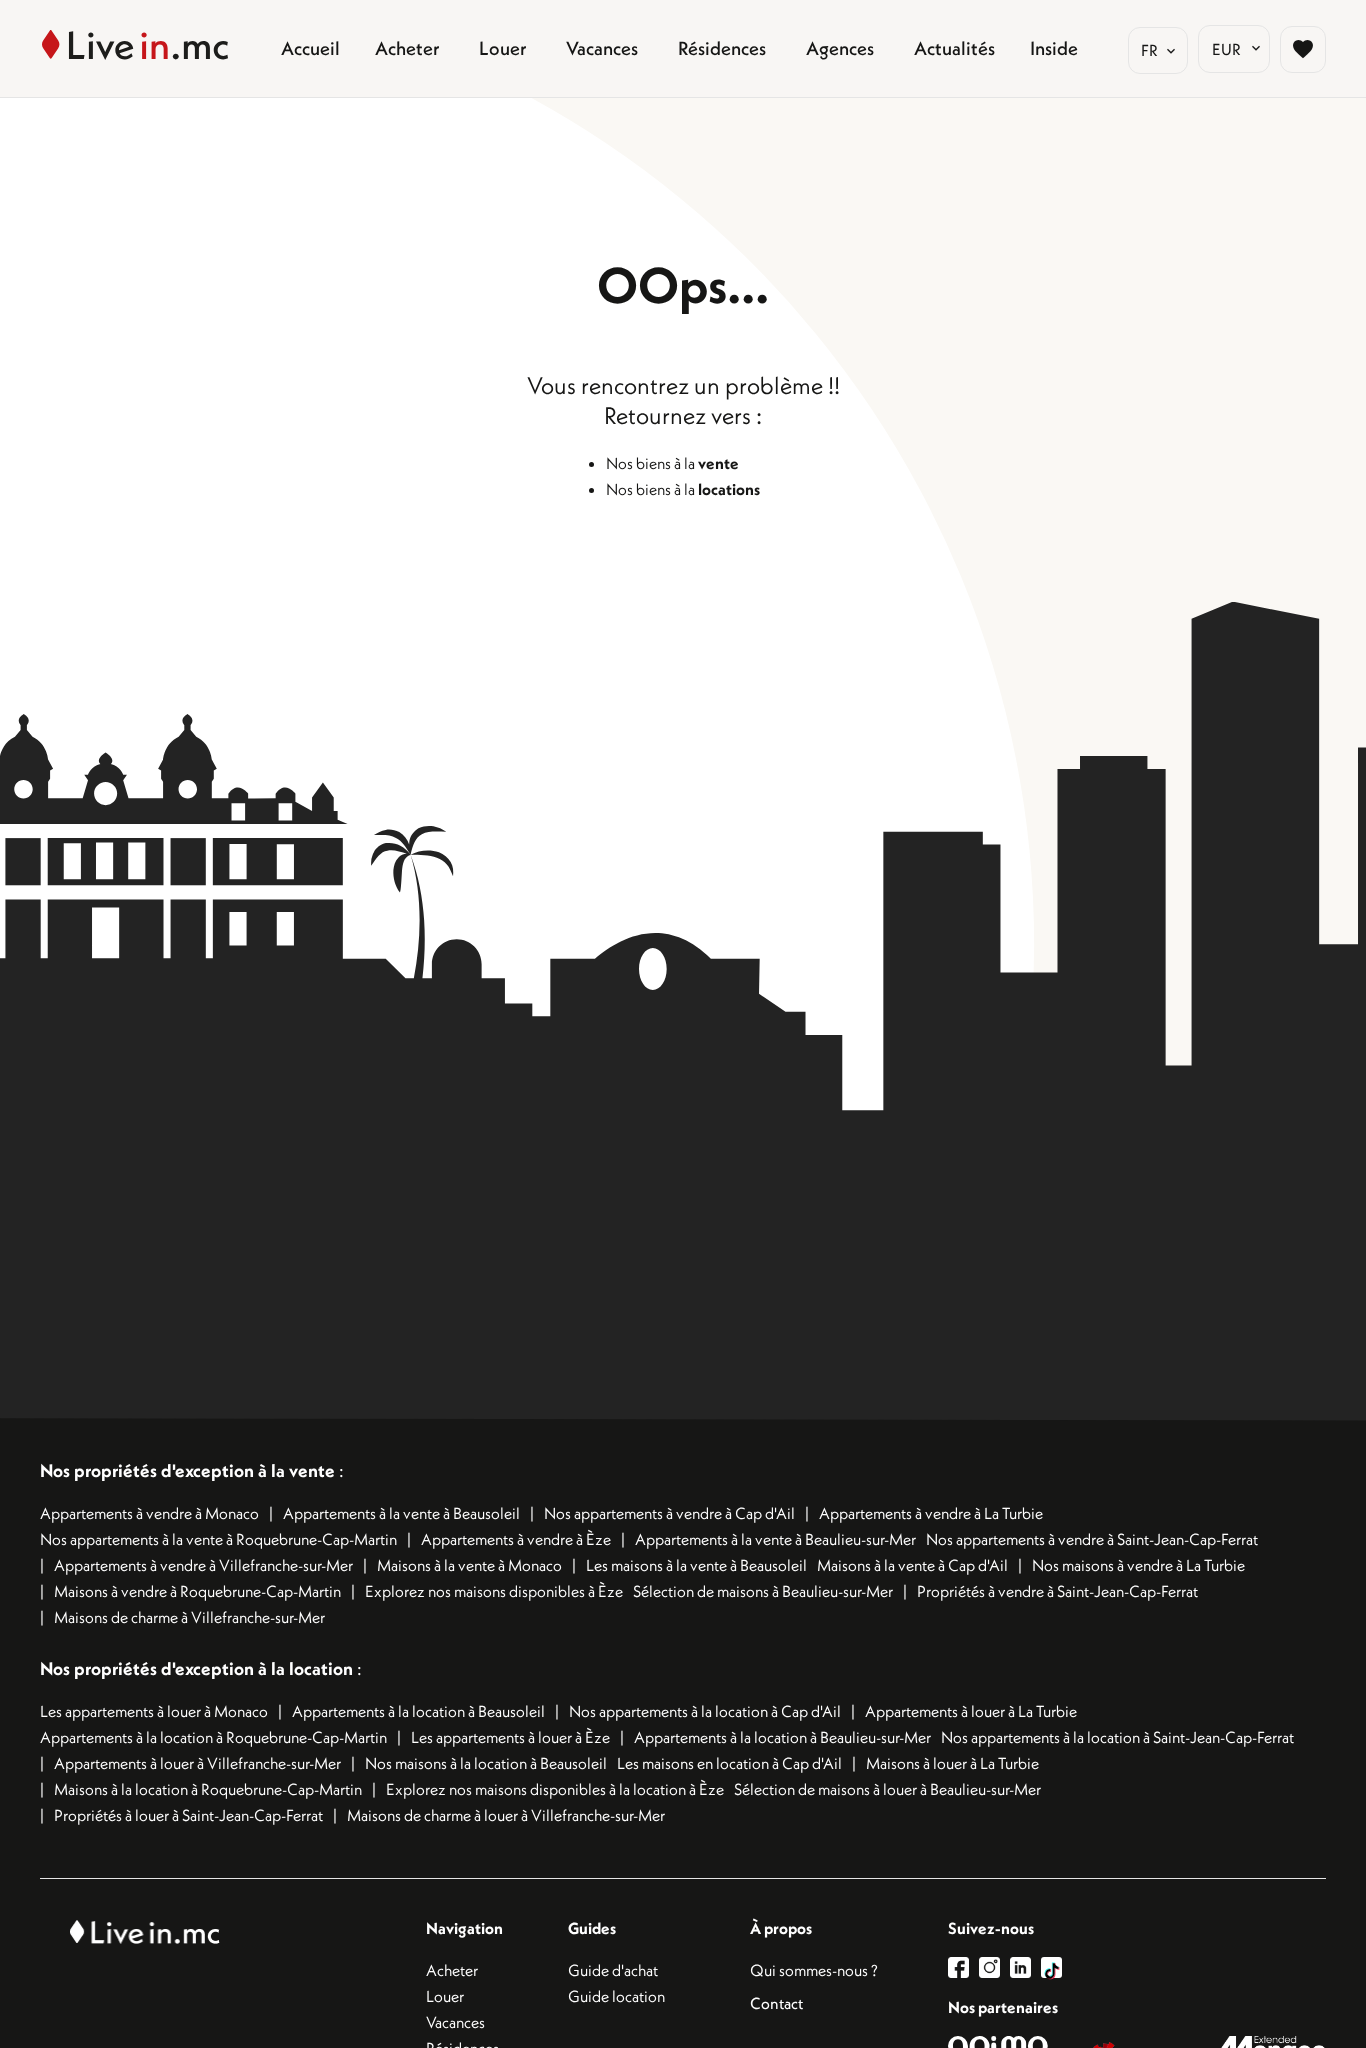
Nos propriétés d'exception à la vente (187, 1470)
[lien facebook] (963, 1967)
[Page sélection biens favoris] (1303, 49)
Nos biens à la (672, 463)
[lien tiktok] (1051, 1967)
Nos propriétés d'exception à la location (196, 1668)
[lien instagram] (994, 1967)
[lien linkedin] (1025, 1967)
